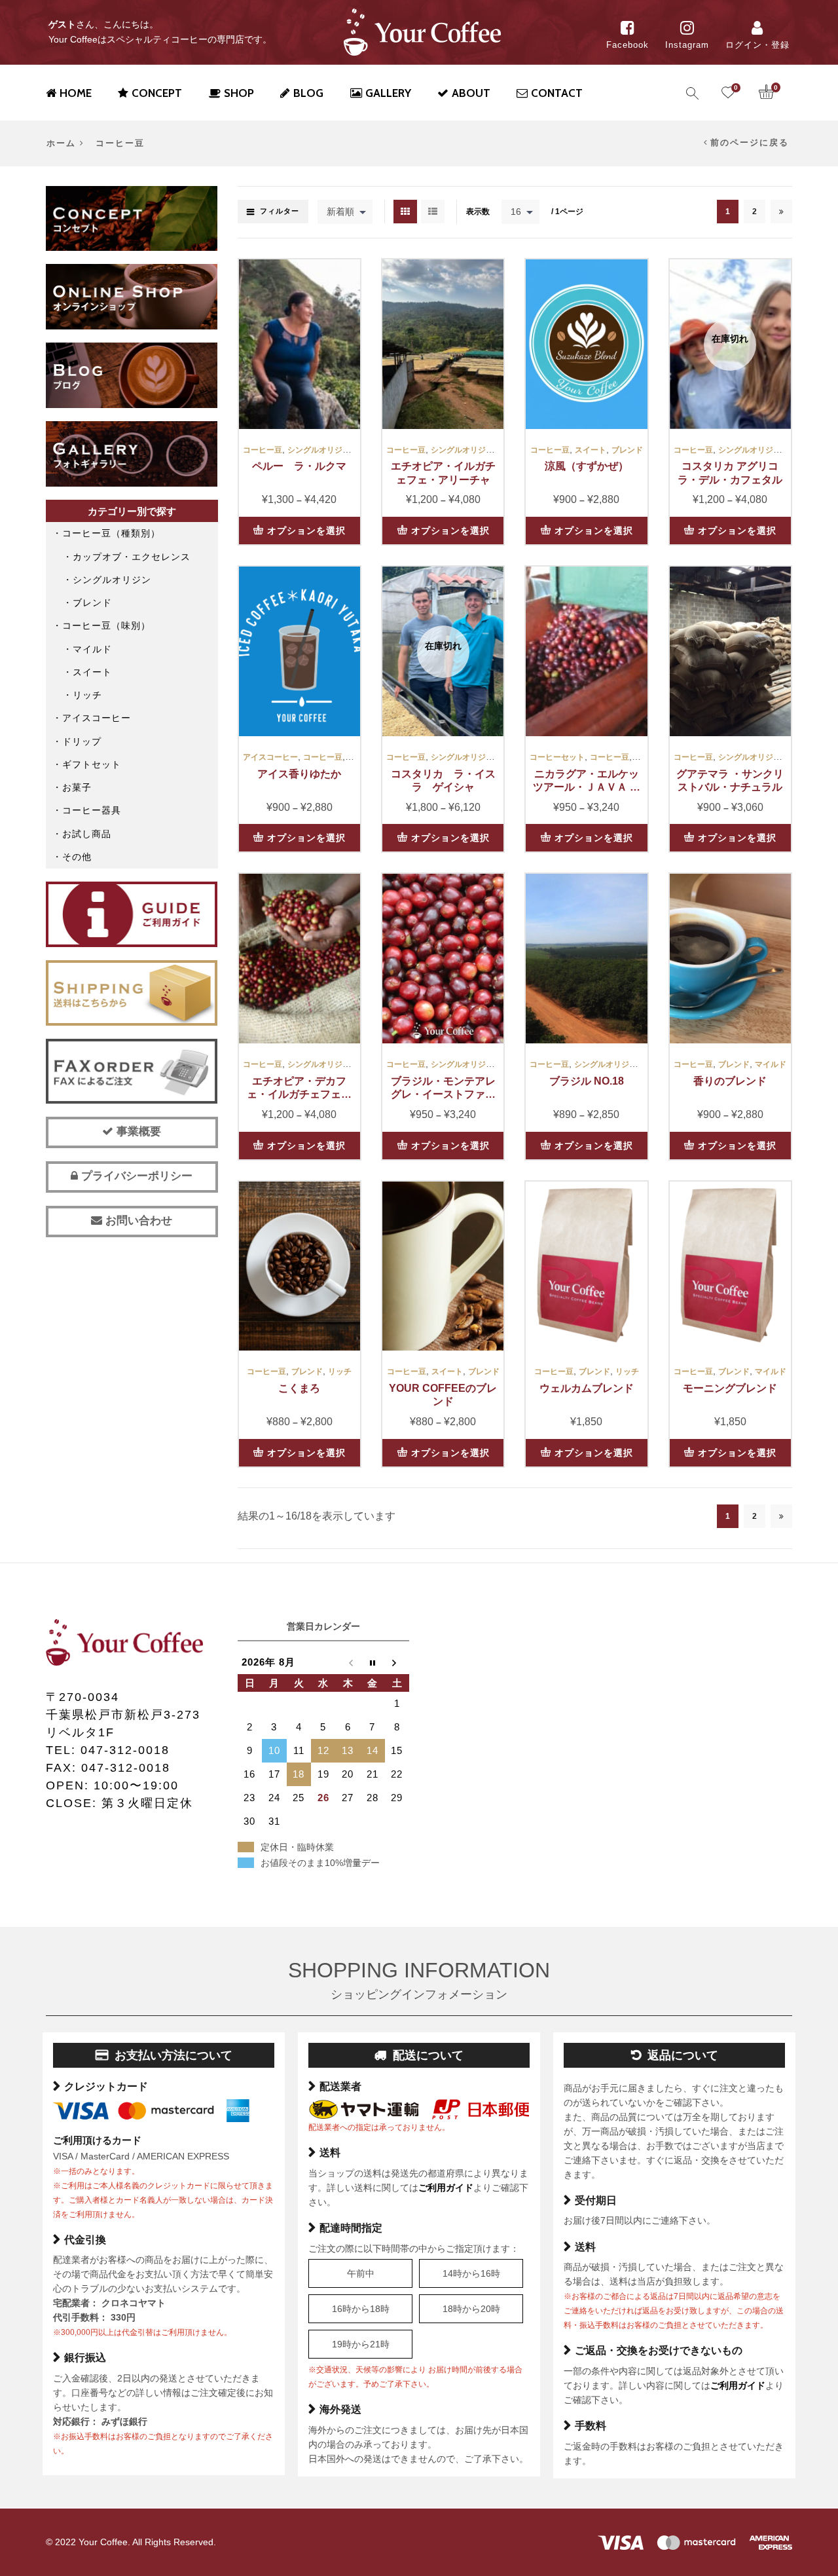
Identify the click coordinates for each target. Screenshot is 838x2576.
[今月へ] (373, 1662)
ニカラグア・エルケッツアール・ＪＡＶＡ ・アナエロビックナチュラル (587, 781)
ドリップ (82, 741)
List (433, 212)
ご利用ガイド (446, 2188)
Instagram (687, 45)
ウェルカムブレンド (587, 1388)
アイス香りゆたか (299, 774)
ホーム (61, 143)
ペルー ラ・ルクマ (299, 466)
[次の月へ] (397, 1662)
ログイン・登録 (757, 45)
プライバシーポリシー (135, 1176)
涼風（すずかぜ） (587, 466)
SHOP (239, 93)
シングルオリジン (319, 450)
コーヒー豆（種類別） (111, 533)
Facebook (628, 45)
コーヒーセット (557, 757)
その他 (77, 857)
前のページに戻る (750, 143)
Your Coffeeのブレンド (443, 1395)
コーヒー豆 (263, 450)
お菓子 (77, 787)
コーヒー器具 (92, 810)
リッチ (340, 1372)
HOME (76, 93)
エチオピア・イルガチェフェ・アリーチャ (443, 473)
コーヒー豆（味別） (106, 625)
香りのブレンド (730, 1081)
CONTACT (557, 93)
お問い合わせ (137, 1221)
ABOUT (471, 93)
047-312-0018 (125, 1750)
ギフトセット (92, 764)
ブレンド (627, 450)
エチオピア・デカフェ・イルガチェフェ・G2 (299, 1089)
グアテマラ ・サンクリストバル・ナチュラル (730, 781)
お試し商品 (87, 834)
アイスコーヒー (270, 757)
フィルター (280, 211)
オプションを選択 (306, 531)
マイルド (771, 1064)
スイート (591, 450)
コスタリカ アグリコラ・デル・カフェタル (730, 473)
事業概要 (137, 1131)
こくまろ (299, 1388)
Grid (405, 212)
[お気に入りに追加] (343, 316)
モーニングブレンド (730, 1388)
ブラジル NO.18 (587, 1081)
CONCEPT (157, 93)
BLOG (308, 93)
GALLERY (388, 93)
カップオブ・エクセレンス (132, 557)
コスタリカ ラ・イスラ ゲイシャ (443, 781)
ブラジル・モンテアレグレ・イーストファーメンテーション (443, 1089)
